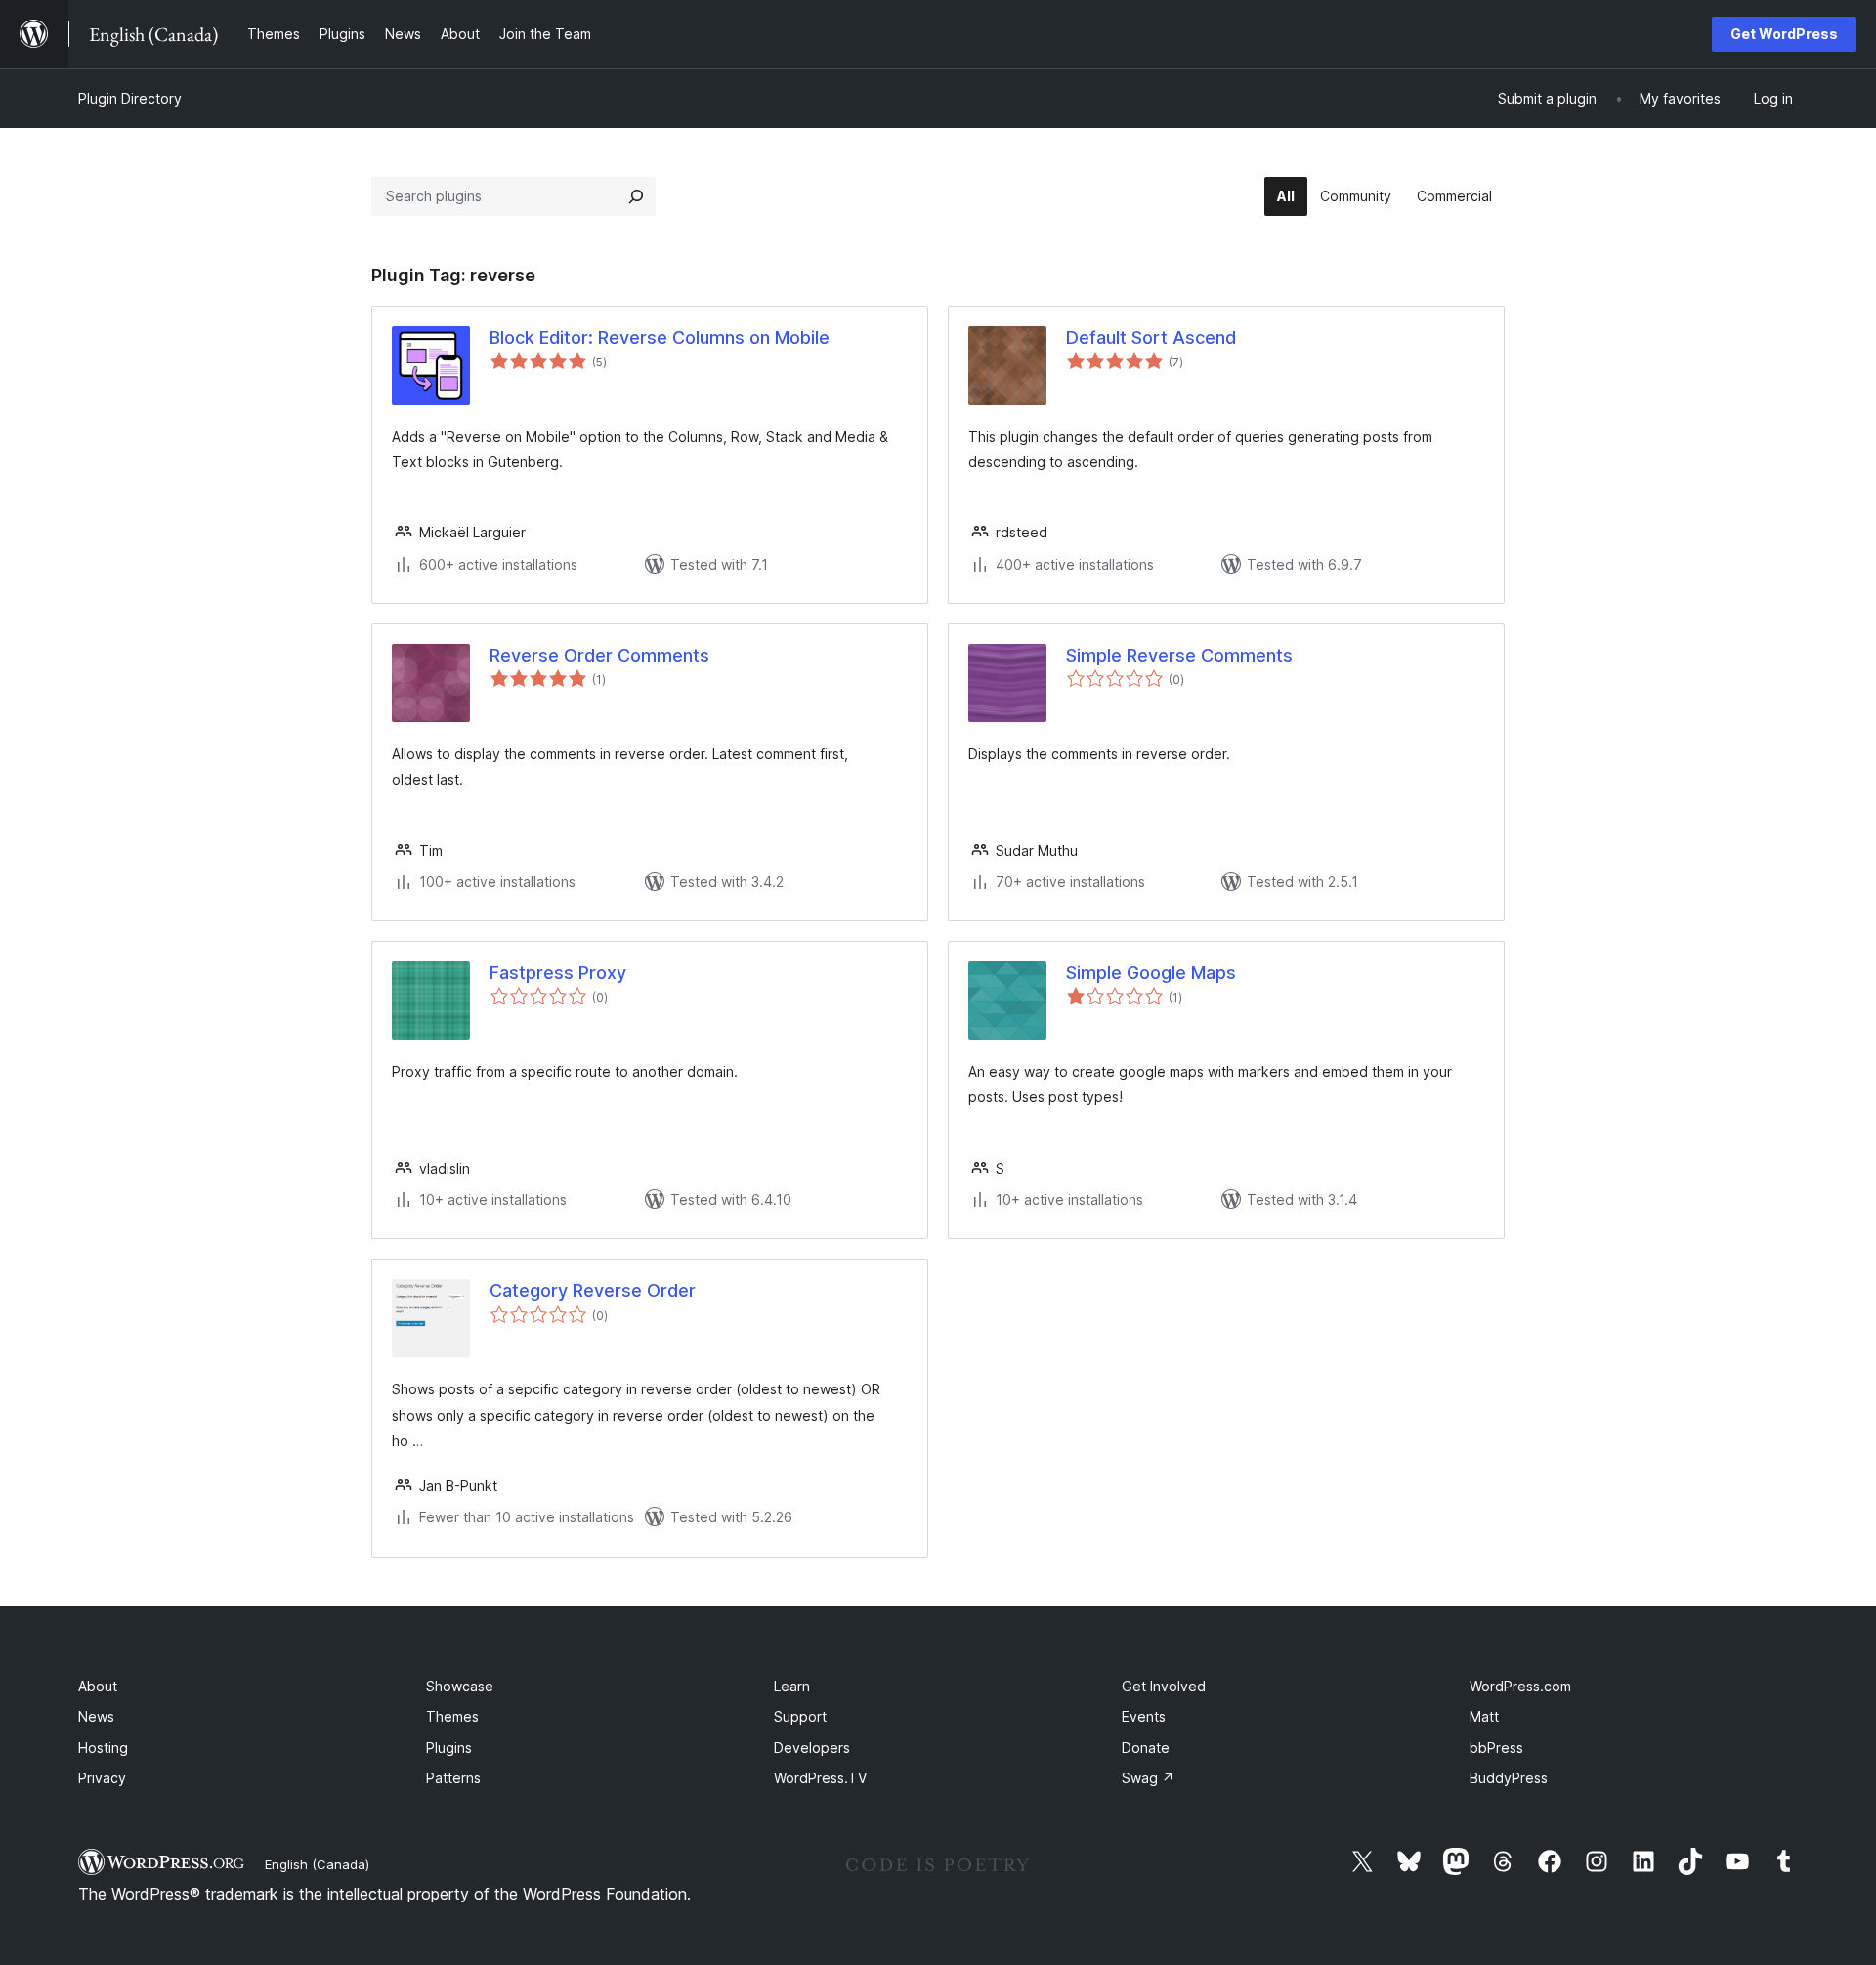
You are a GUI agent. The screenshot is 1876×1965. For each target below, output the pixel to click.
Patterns (453, 1778)
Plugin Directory (130, 98)
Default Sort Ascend (1151, 338)
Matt (1484, 1716)
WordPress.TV (820, 1778)
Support (800, 1716)
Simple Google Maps (1151, 973)
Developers (812, 1748)
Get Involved (1164, 1686)
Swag (1148, 1778)
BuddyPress (1509, 1778)
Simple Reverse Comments (1179, 655)
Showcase (460, 1686)
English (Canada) (317, 1864)
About (98, 1686)
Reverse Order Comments (599, 655)
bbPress (1496, 1748)
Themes (452, 1716)
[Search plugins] (636, 196)
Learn (792, 1686)
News (96, 1716)
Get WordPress (1784, 34)
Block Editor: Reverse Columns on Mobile (660, 338)
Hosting (103, 1748)
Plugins (449, 1748)
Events (1144, 1716)
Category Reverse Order (593, 1290)
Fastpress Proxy (558, 973)
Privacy (102, 1778)
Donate (1146, 1748)
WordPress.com (1520, 1686)
